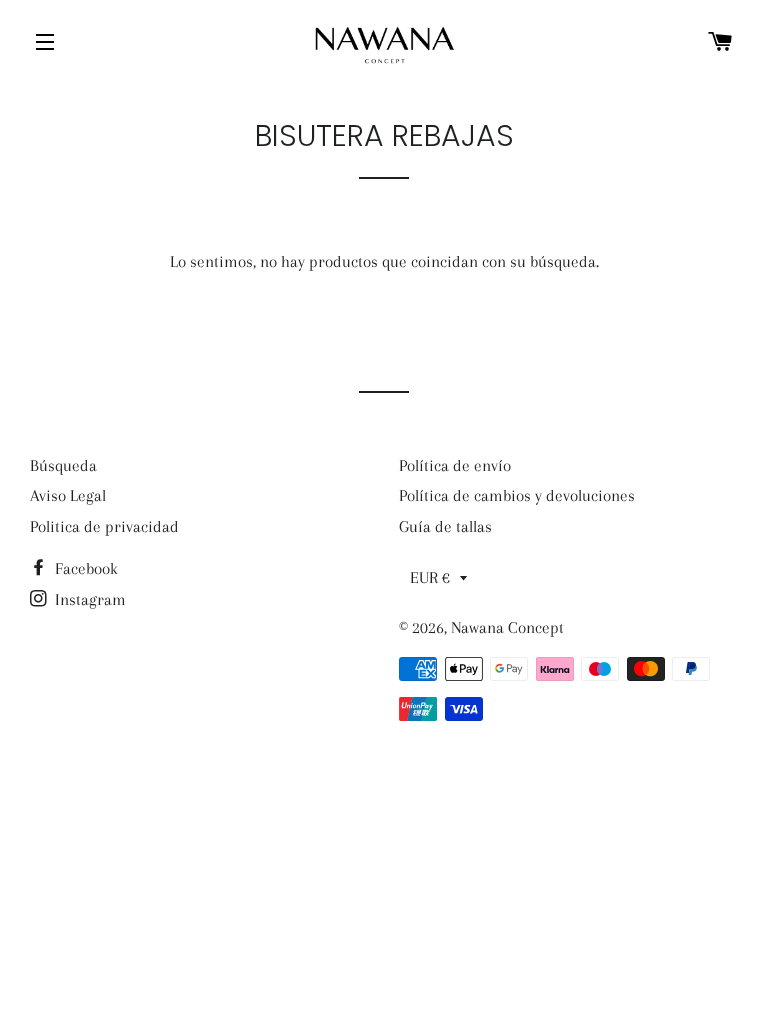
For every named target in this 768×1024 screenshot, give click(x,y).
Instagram (88, 599)
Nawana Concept (507, 627)
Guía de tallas (445, 526)
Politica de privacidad (104, 526)
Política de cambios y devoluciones (517, 495)
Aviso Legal (68, 495)
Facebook (84, 568)
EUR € (430, 577)
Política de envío (455, 465)
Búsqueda (63, 465)
